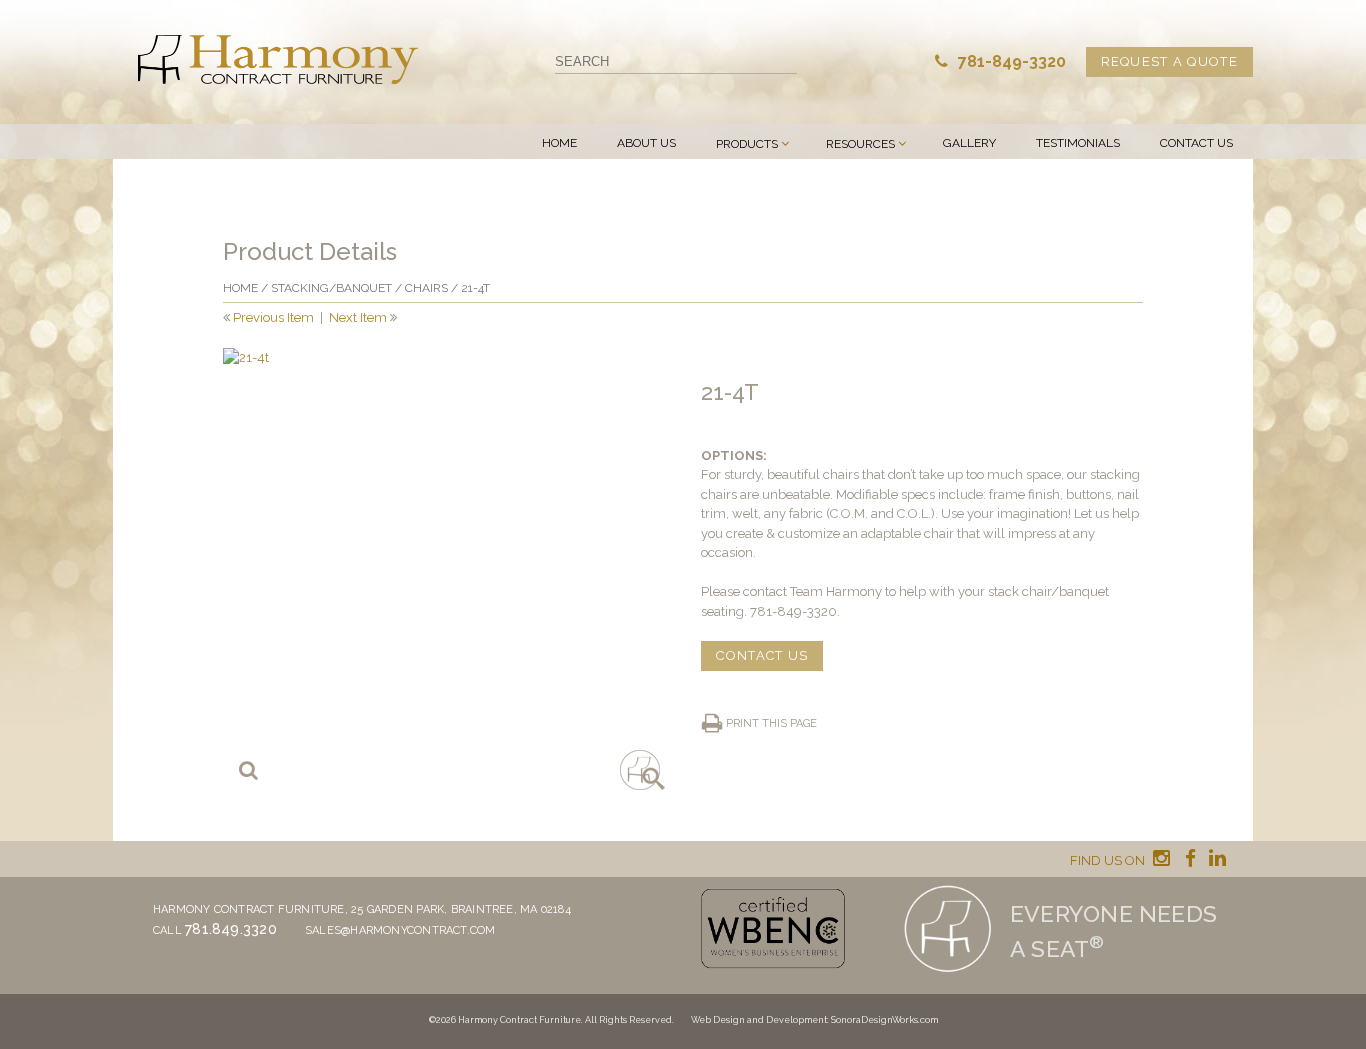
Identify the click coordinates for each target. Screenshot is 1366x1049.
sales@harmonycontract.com (400, 930)
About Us (646, 143)
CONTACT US (762, 655)
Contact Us (1196, 143)
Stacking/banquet (331, 288)
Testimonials (1078, 143)
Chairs (426, 288)
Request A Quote (1170, 61)
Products (747, 144)
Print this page (771, 723)
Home (559, 143)
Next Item (358, 317)
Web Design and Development (759, 1020)
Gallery (969, 143)
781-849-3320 (1010, 61)
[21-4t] (444, 569)
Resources (860, 144)
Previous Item (273, 317)
